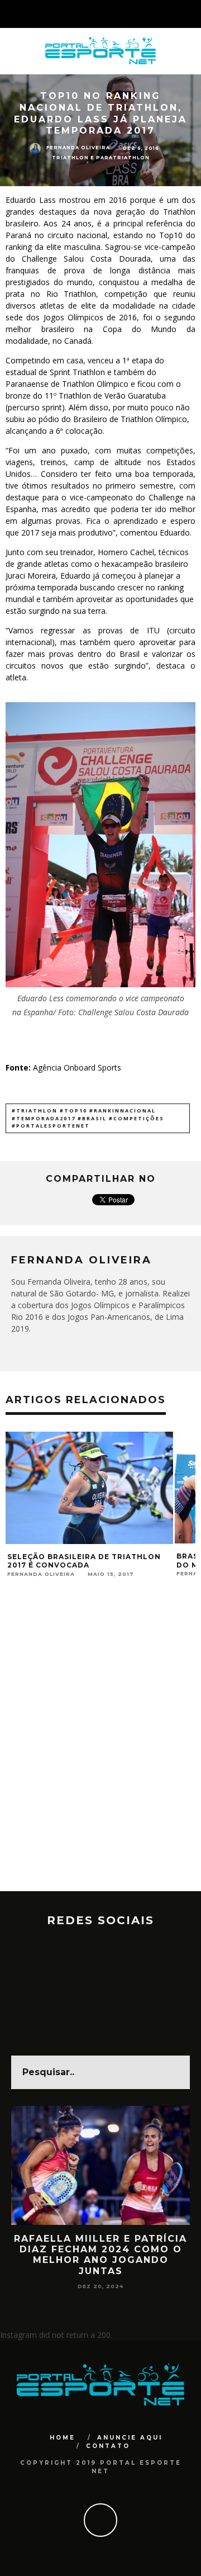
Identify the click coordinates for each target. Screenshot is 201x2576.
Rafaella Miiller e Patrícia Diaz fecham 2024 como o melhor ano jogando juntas (100, 2255)
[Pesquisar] (192, 14)
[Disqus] (100, 1749)
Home (63, 2438)
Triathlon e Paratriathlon (101, 158)
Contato (108, 2446)
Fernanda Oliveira (78, 148)
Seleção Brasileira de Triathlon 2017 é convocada (84, 1561)
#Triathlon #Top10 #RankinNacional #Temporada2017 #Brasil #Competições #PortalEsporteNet (88, 1118)
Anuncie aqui (130, 2438)
